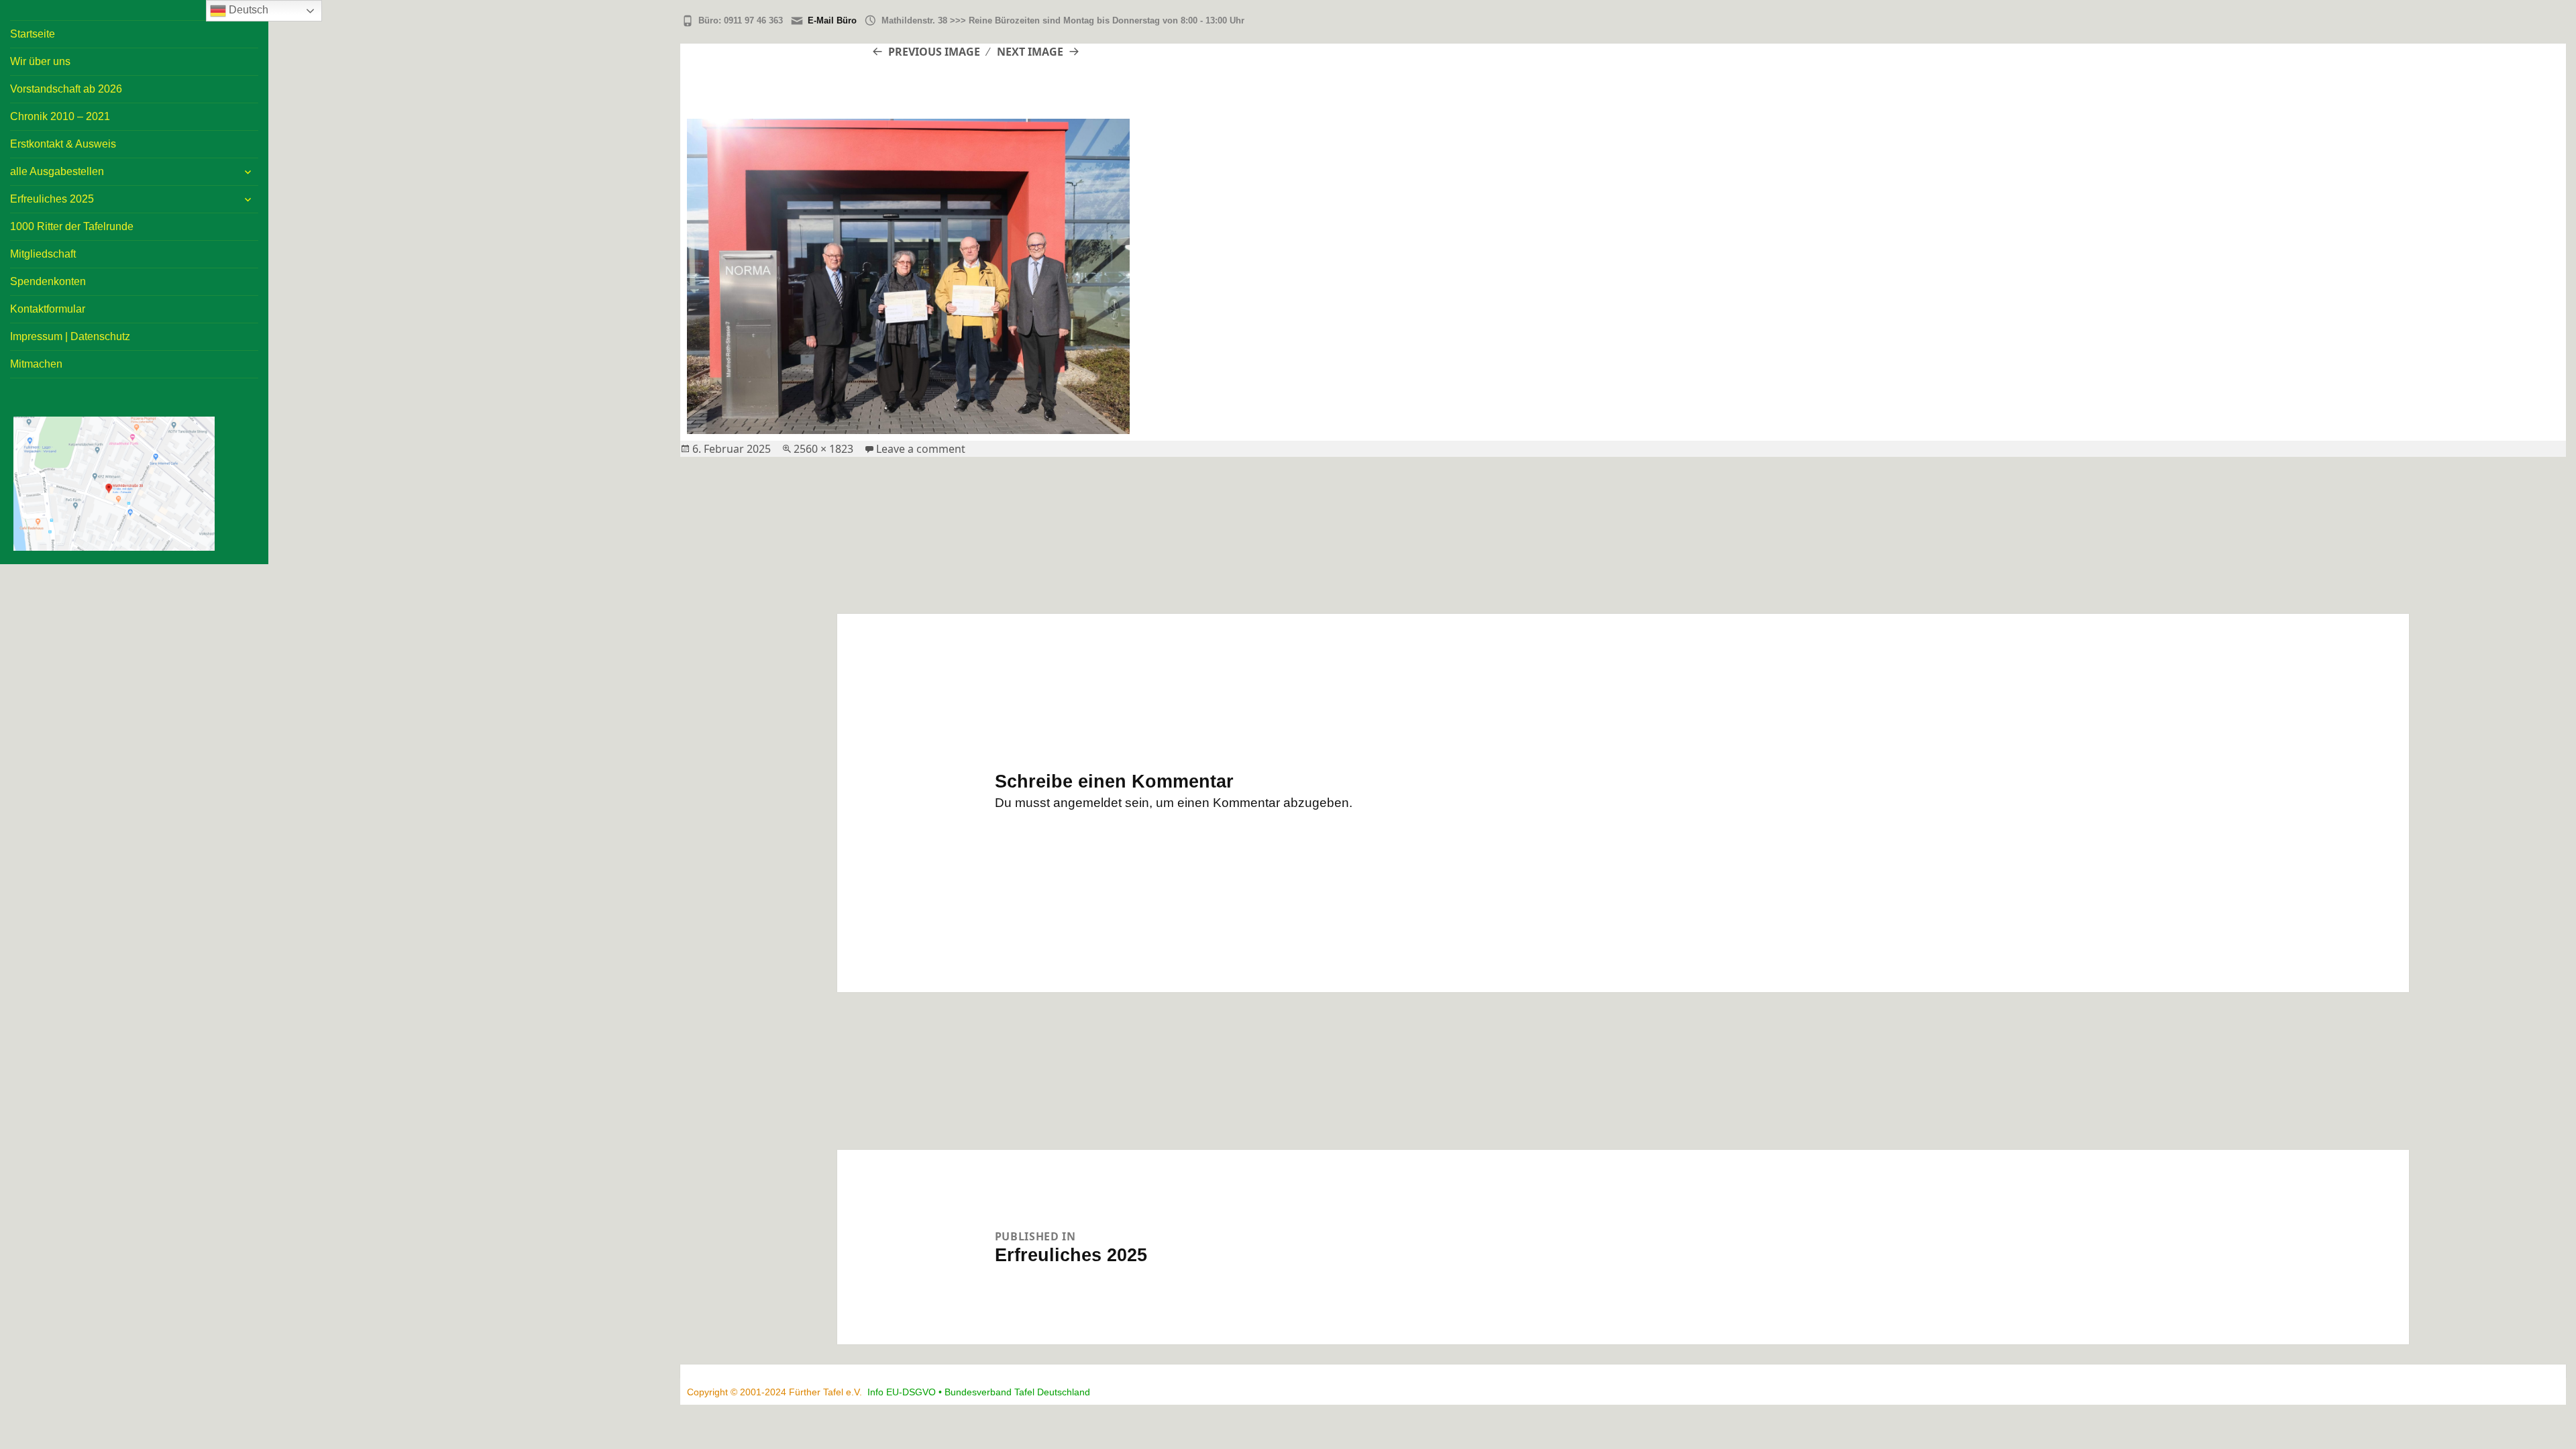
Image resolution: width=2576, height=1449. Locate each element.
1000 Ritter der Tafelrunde (72, 226)
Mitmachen (36, 364)
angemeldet (1087, 803)
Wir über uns (40, 61)
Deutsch (247, 10)
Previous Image (934, 52)
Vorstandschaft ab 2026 (66, 89)
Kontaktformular (48, 309)
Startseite (33, 34)
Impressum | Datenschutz (70, 336)
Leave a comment (921, 449)
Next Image (1030, 52)
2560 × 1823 (823, 449)
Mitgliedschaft (43, 254)
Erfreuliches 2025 (52, 199)
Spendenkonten (48, 281)
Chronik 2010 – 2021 (60, 116)
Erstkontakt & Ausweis (63, 144)
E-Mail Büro (832, 20)
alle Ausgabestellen (57, 171)
